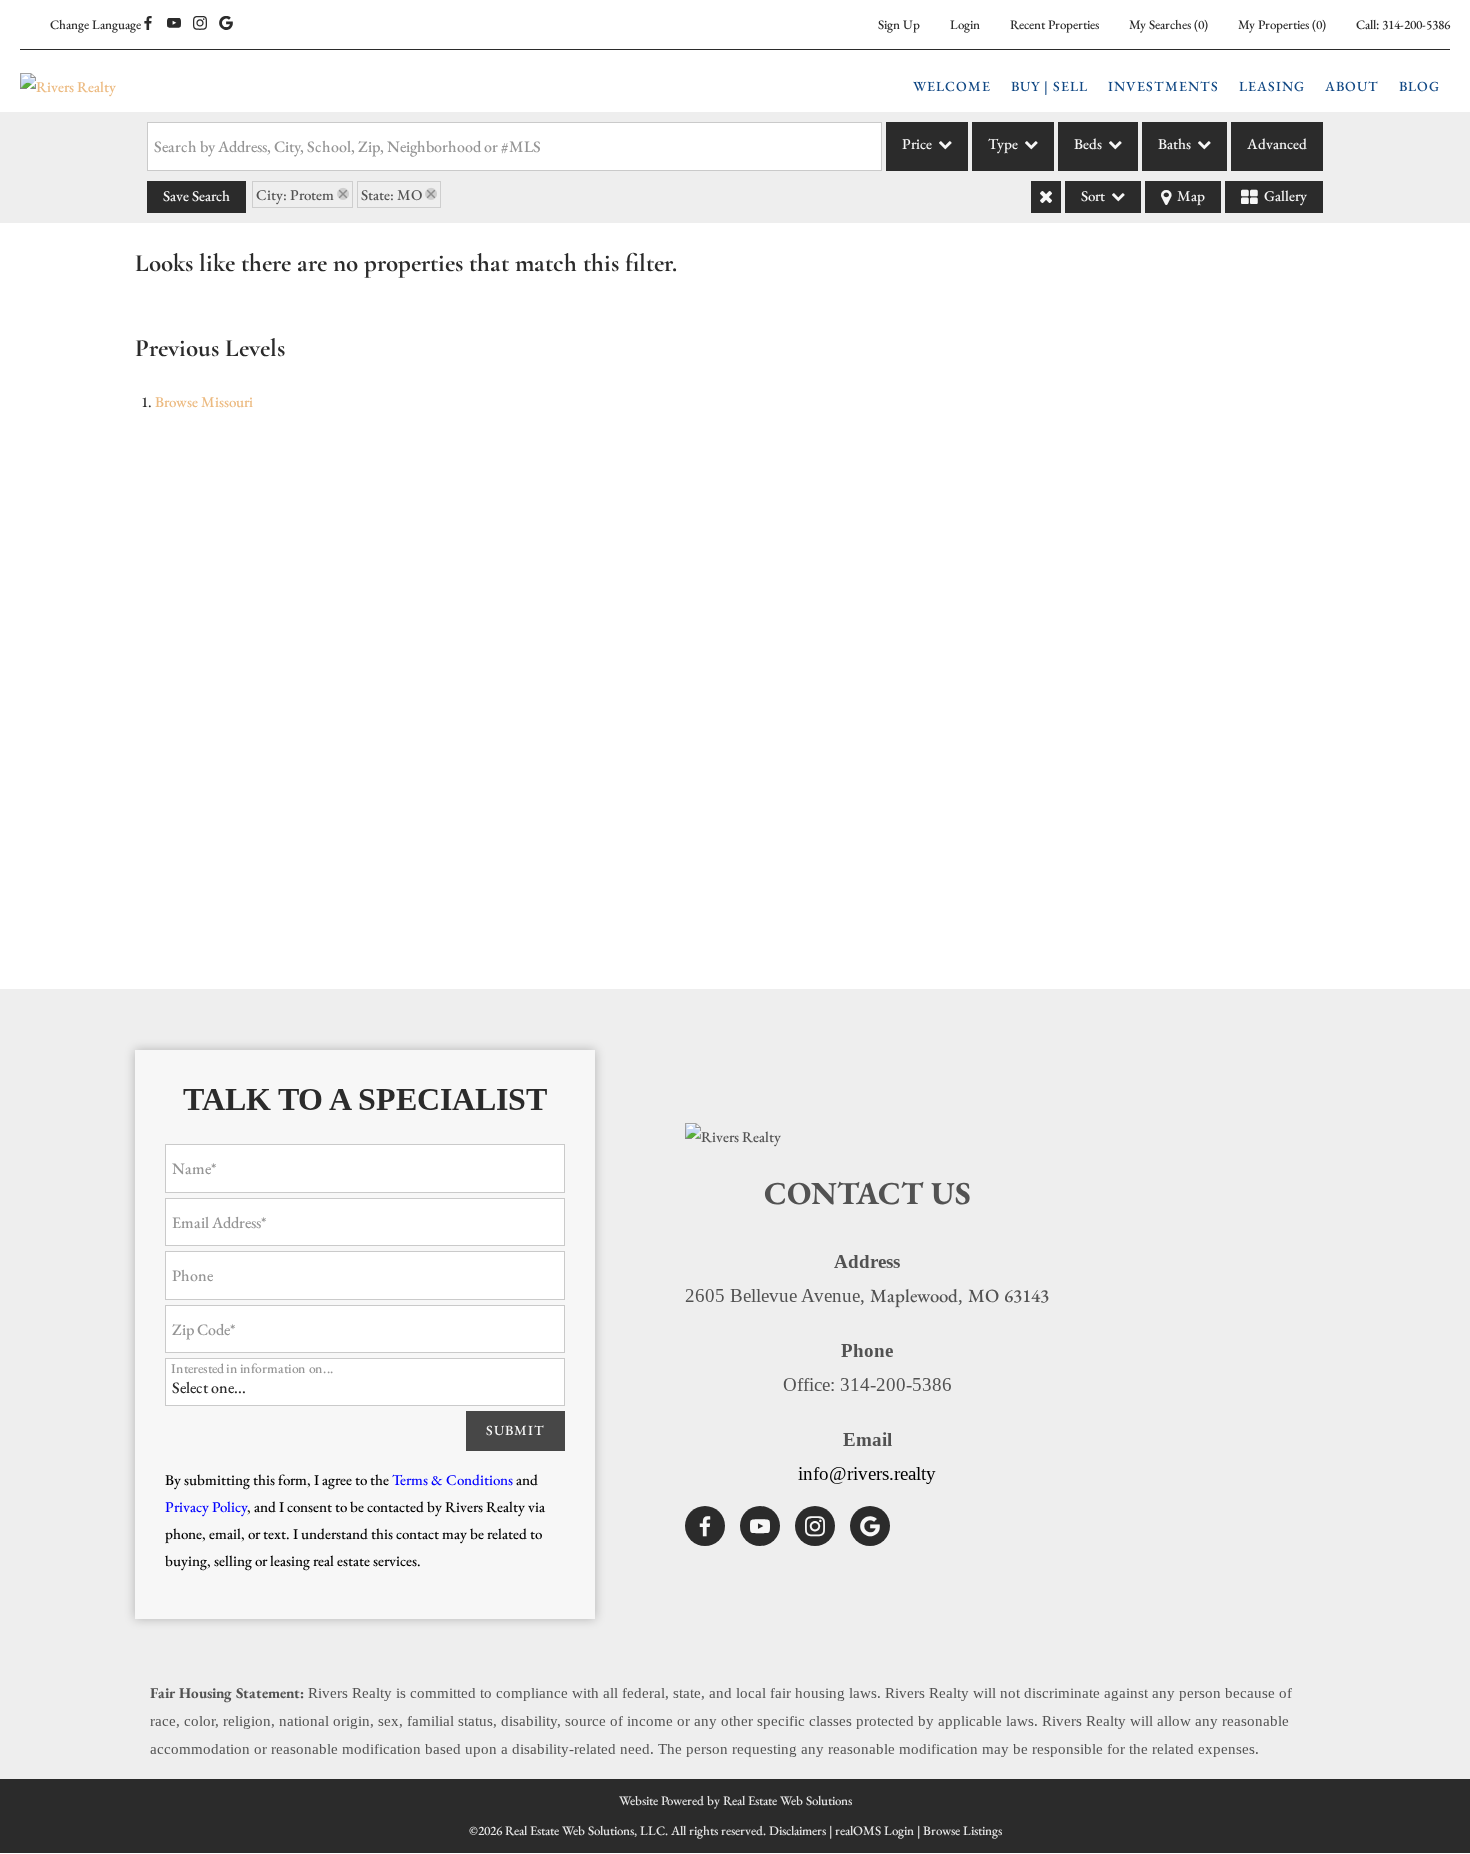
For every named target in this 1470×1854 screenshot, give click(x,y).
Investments (1163, 86)
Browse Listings (962, 1830)
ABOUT (1352, 86)
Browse (204, 401)
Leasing (1272, 86)
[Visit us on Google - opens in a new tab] (226, 24)
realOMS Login (874, 1830)
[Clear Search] (1046, 197)
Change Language (95, 24)
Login (965, 24)
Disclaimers (797, 1830)
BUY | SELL (1049, 86)
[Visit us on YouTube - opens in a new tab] (174, 24)
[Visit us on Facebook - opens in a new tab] (148, 24)
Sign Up (899, 24)
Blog (1419, 86)
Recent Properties (1054, 24)
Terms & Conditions (452, 1479)
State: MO (391, 194)
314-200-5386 (1416, 24)
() (1168, 24)
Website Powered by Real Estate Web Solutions (735, 1800)
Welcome (952, 86)
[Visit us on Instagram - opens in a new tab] (200, 24)
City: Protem (295, 194)
